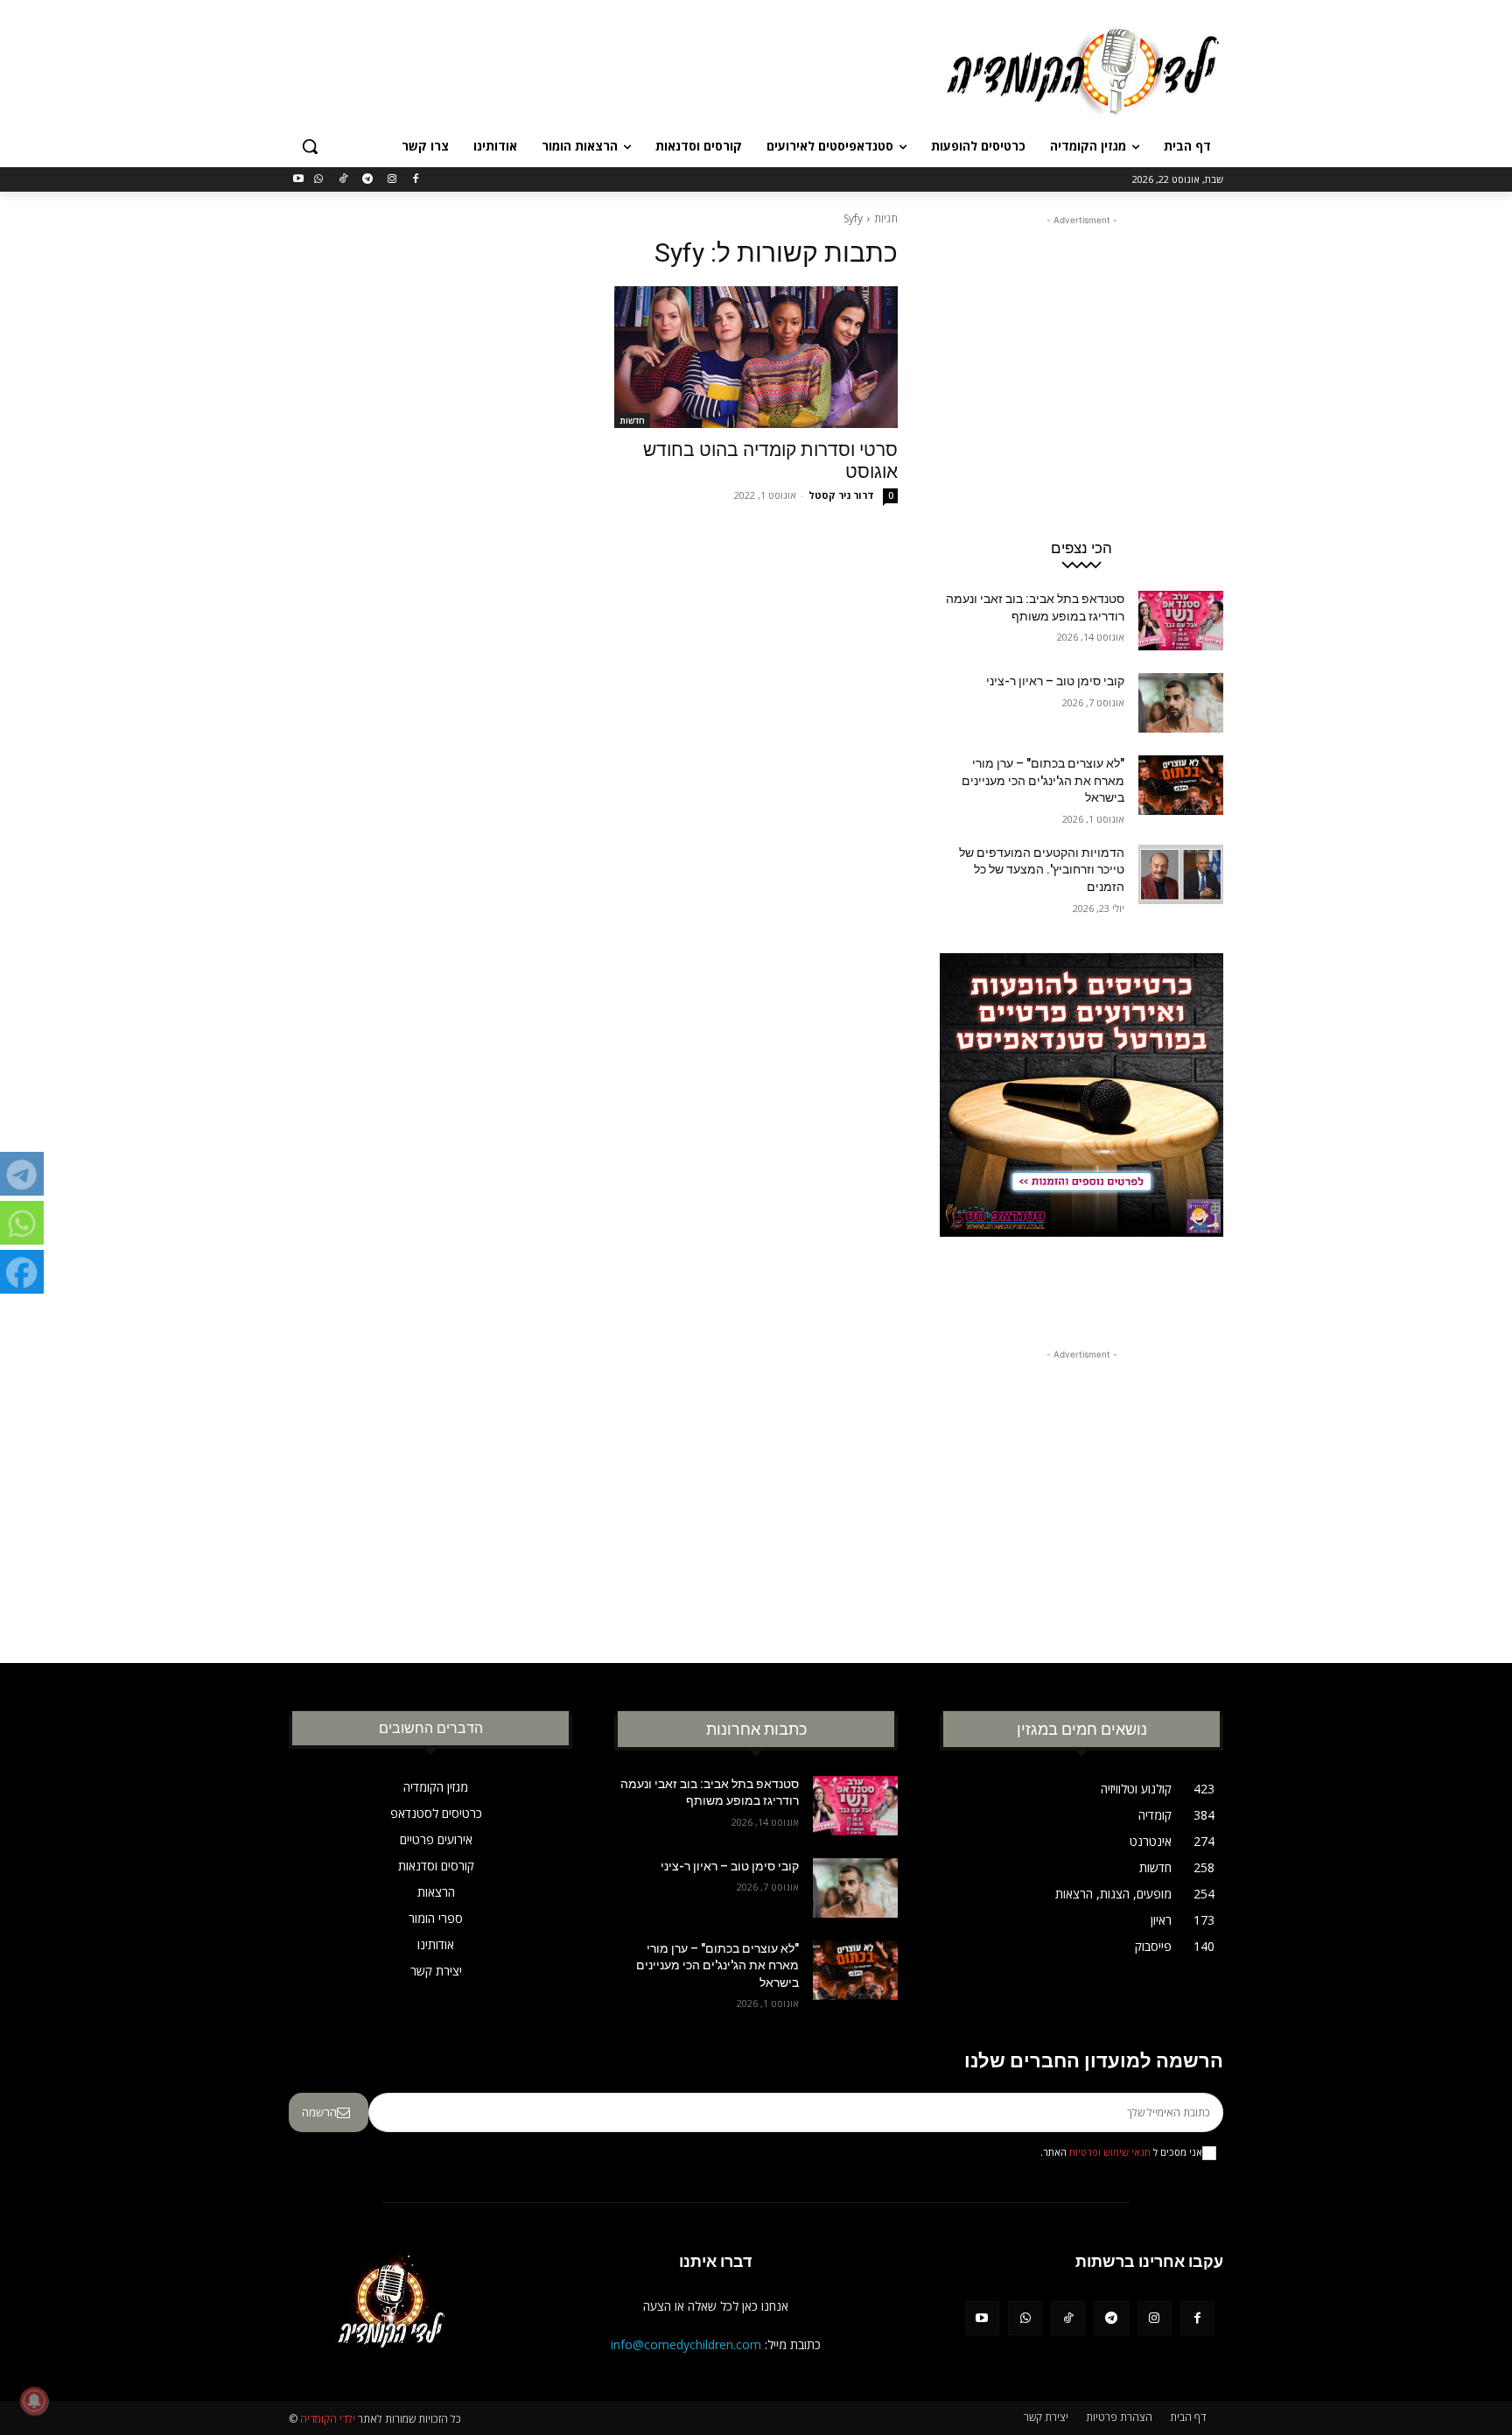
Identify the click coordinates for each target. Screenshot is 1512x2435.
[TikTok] (343, 180)
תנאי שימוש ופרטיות (1110, 2152)
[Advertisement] (625, 69)
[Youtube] (299, 180)
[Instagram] (392, 180)
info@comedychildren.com (686, 2344)
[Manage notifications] (34, 2401)
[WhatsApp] (319, 180)
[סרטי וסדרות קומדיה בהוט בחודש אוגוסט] (756, 357)
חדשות (632, 420)
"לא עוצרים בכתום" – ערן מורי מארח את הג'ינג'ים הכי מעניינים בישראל (1043, 780)
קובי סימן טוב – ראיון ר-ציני (1055, 681)
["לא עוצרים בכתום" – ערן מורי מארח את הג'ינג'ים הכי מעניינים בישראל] (1181, 785)
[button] (310, 146)
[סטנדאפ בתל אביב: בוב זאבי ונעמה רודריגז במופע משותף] (1181, 621)
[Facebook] (416, 180)
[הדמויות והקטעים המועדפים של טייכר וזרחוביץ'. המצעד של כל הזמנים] (1181, 874)
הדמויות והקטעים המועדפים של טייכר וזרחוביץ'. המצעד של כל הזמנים (1042, 870)
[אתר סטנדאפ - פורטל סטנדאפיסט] (1081, 1128)
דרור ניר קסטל (841, 495)
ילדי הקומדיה (328, 2419)
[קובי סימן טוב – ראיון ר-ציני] (1181, 703)
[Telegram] (367, 180)
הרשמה (319, 2112)
